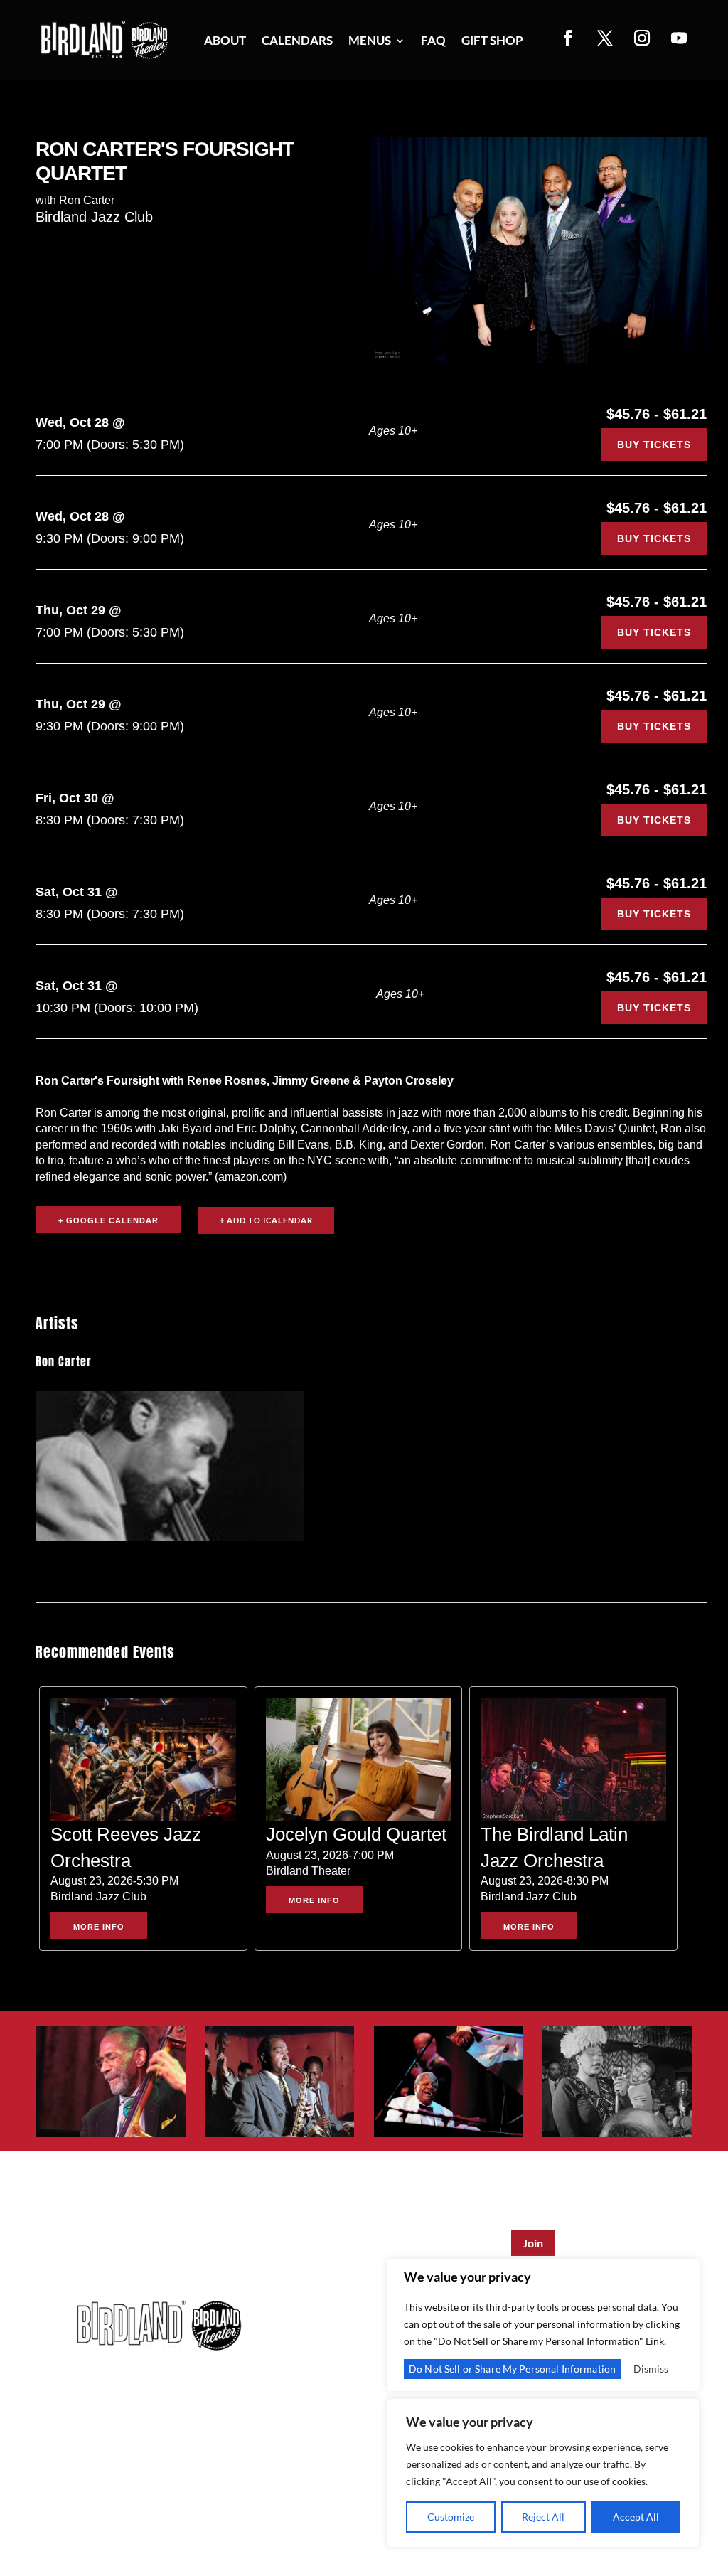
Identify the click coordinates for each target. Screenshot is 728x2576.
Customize (451, 2517)
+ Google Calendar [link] (108, 1220)
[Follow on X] (605, 38)
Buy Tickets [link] (654, 445)
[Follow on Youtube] (679, 38)
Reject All (543, 2517)
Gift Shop (492, 42)
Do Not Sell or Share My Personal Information (512, 2369)
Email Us (218, 2419)
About (225, 42)
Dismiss (651, 2369)
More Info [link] (99, 1927)
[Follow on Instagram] (642, 38)
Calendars (297, 42)
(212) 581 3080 (122, 2419)
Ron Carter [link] (64, 1361)
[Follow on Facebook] (568, 38)
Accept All (636, 2517)
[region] (543, 2473)
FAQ (433, 42)
